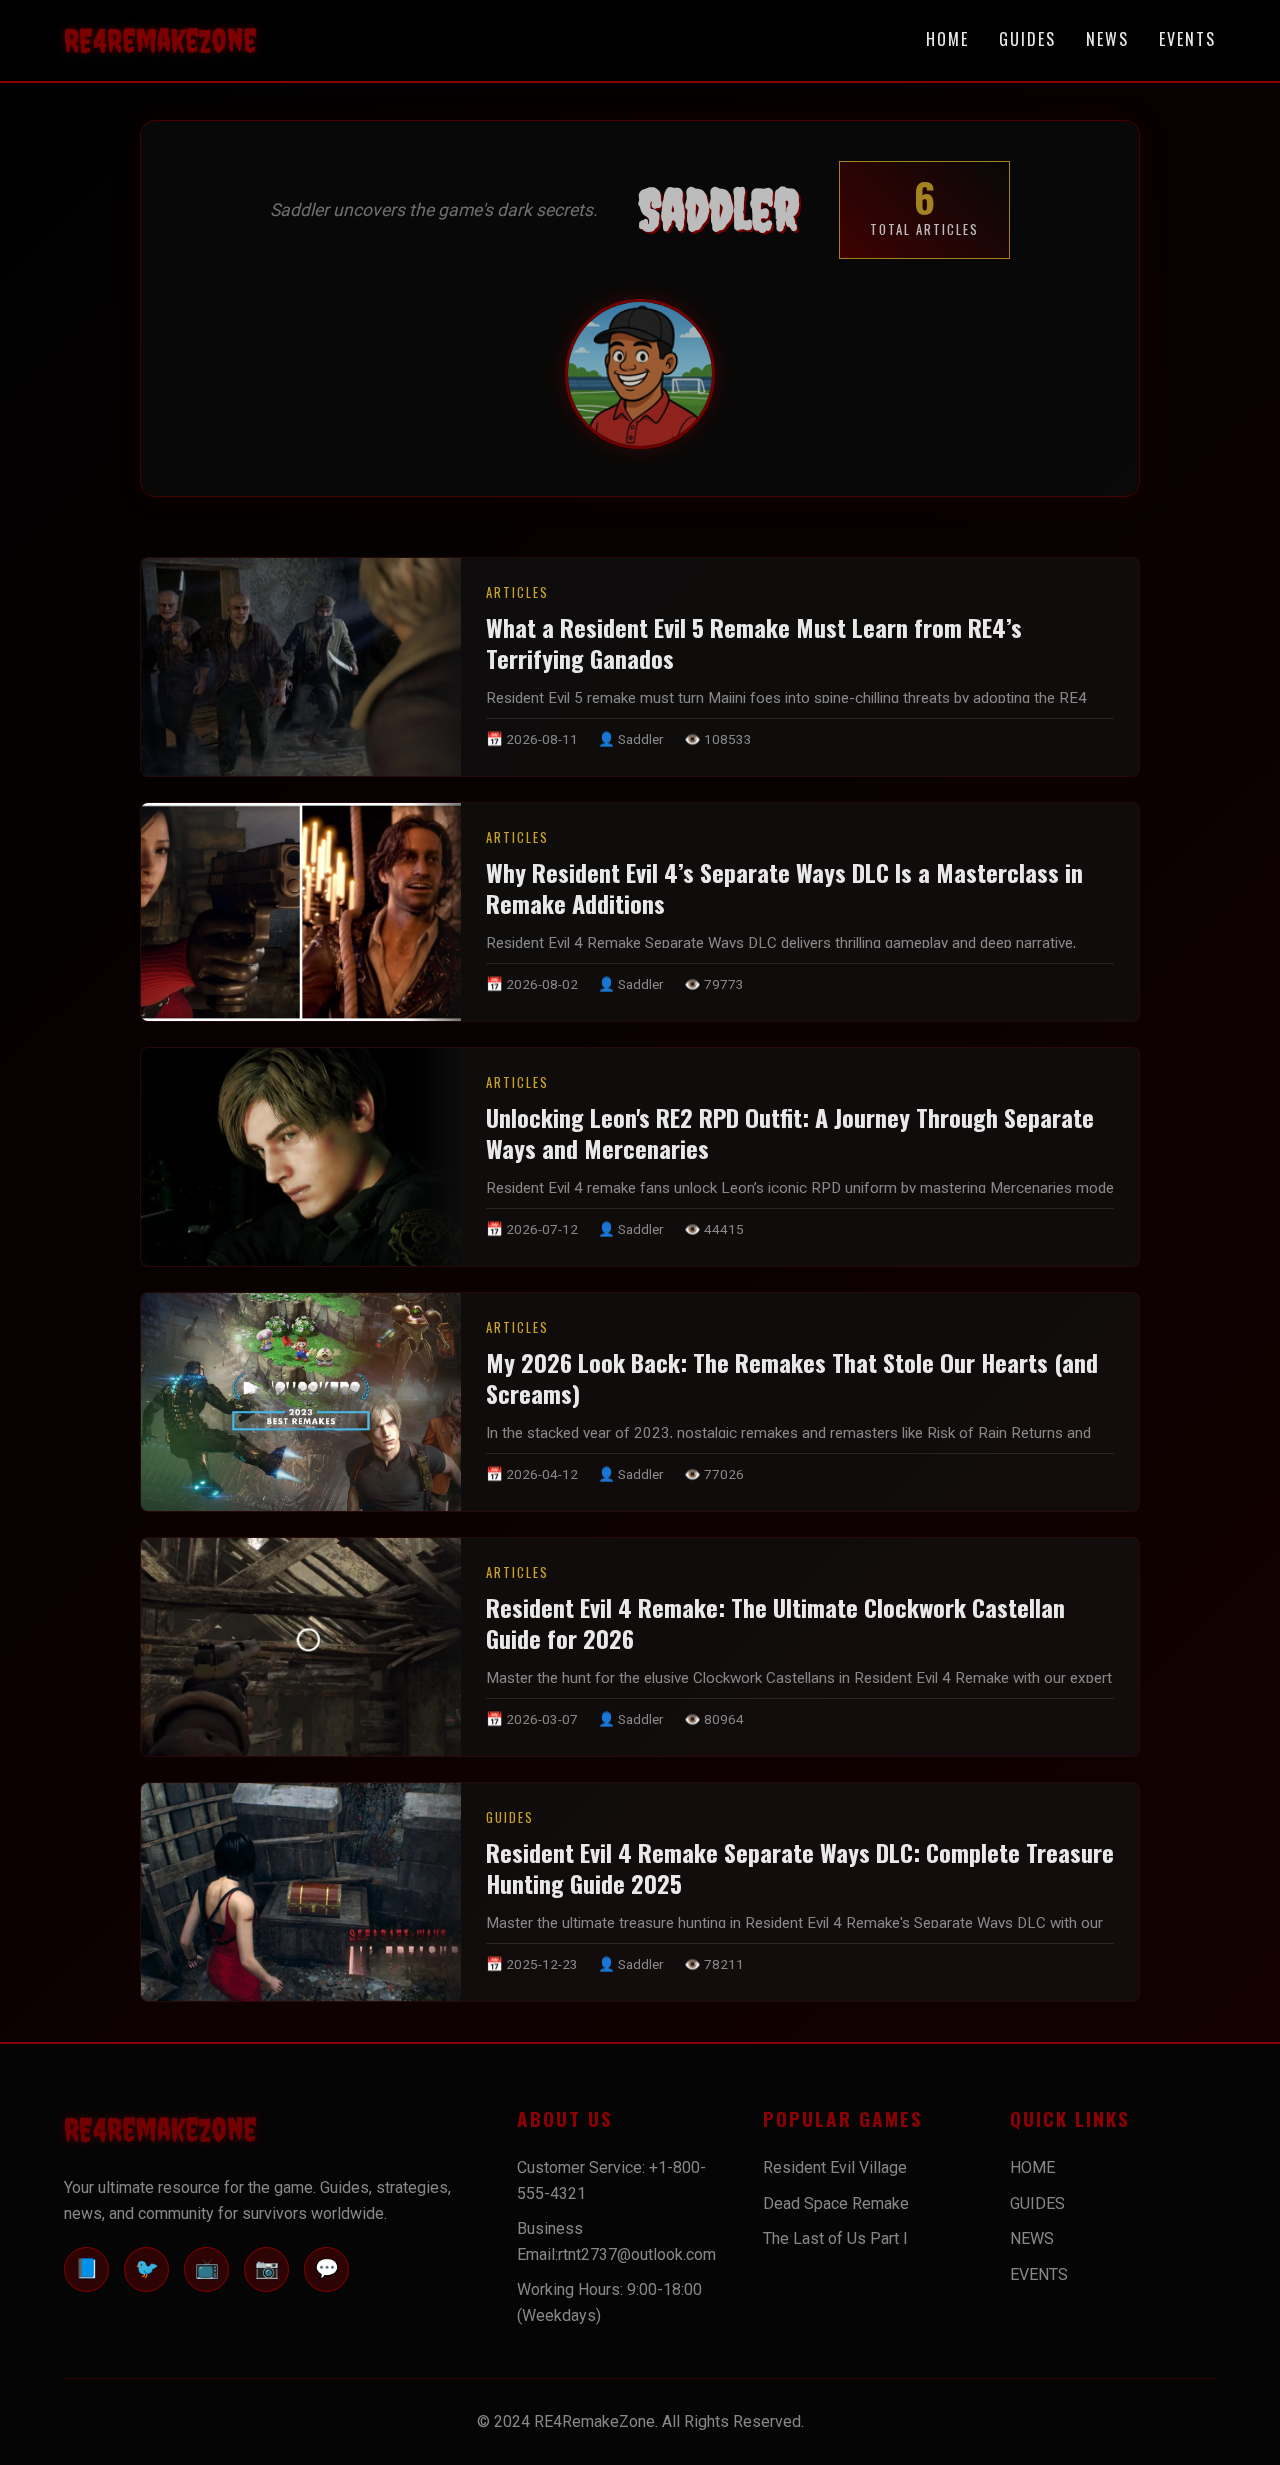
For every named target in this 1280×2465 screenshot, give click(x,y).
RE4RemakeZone (160, 40)
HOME (947, 39)
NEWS (1107, 39)
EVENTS (1187, 39)
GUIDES (1027, 39)
